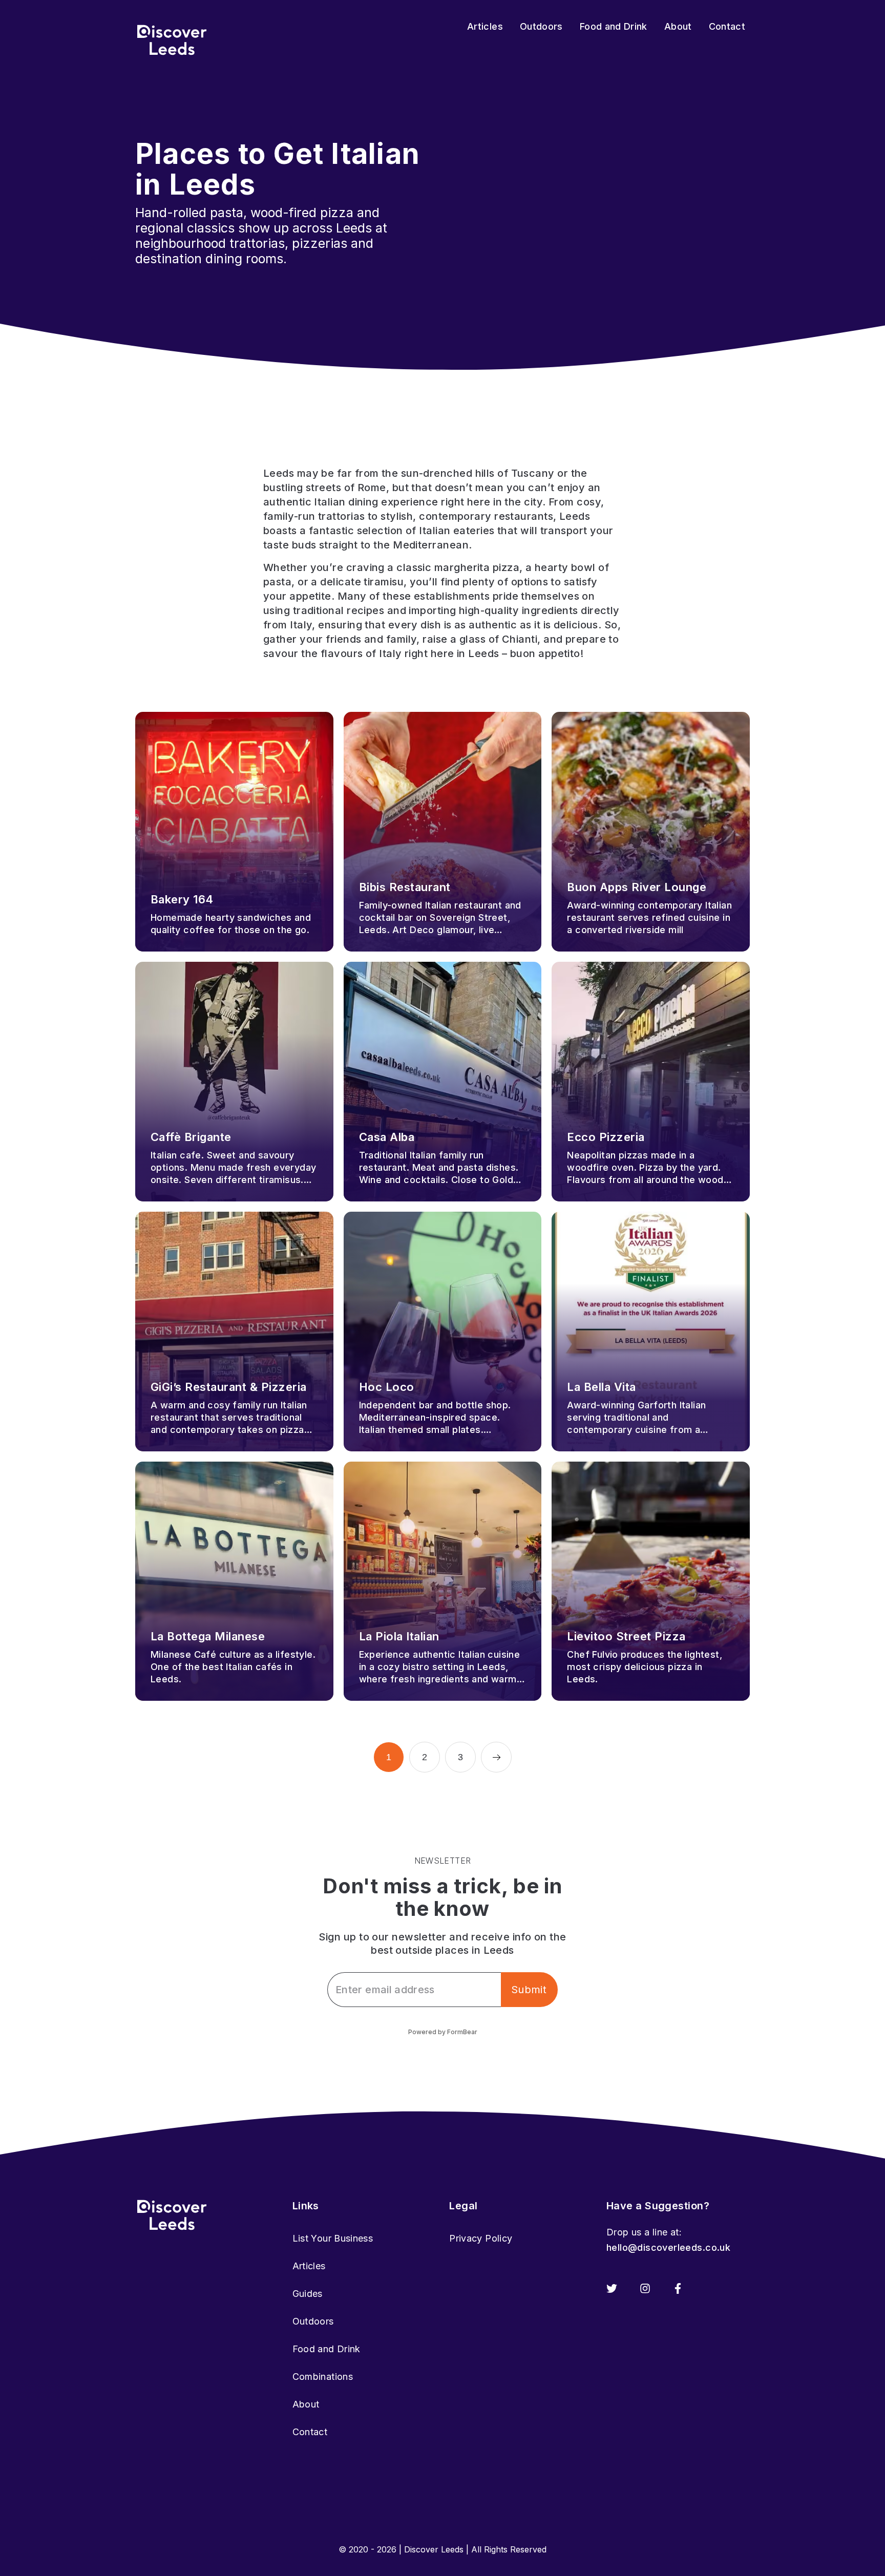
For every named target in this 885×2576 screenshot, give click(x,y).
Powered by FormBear (443, 2032)
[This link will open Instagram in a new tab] (645, 2288)
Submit (529, 1990)
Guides (308, 2294)
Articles (309, 2266)
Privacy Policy (481, 2238)
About (306, 2404)
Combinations (323, 2377)
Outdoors (313, 2321)
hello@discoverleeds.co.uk (668, 2247)
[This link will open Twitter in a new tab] (612, 2288)
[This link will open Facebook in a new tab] (678, 2288)
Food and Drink (326, 2349)
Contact (310, 2432)
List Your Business (333, 2238)
